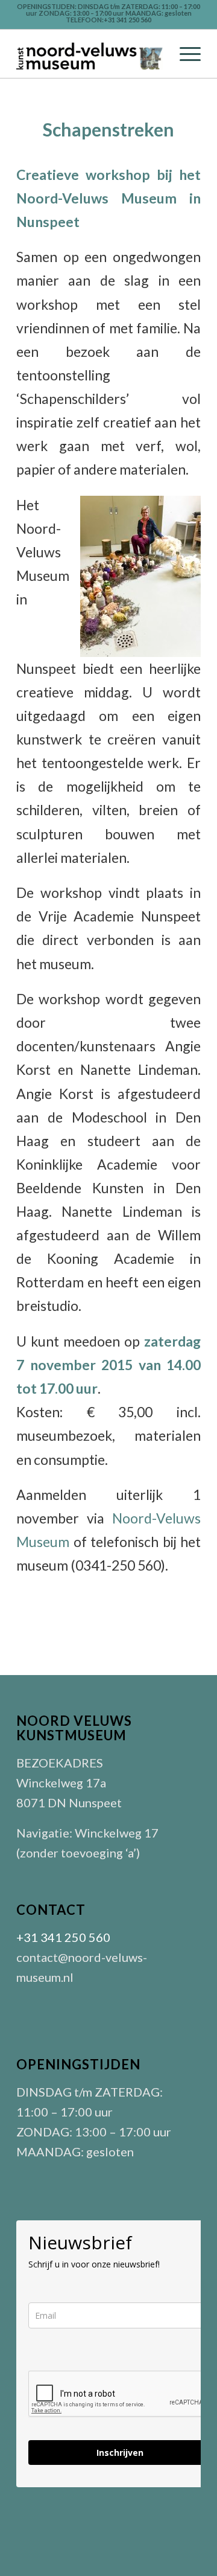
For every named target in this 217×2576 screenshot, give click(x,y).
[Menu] (184, 54)
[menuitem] (184, 54)
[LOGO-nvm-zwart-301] (90, 54)
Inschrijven (120, 2453)
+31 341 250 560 (63, 1937)
